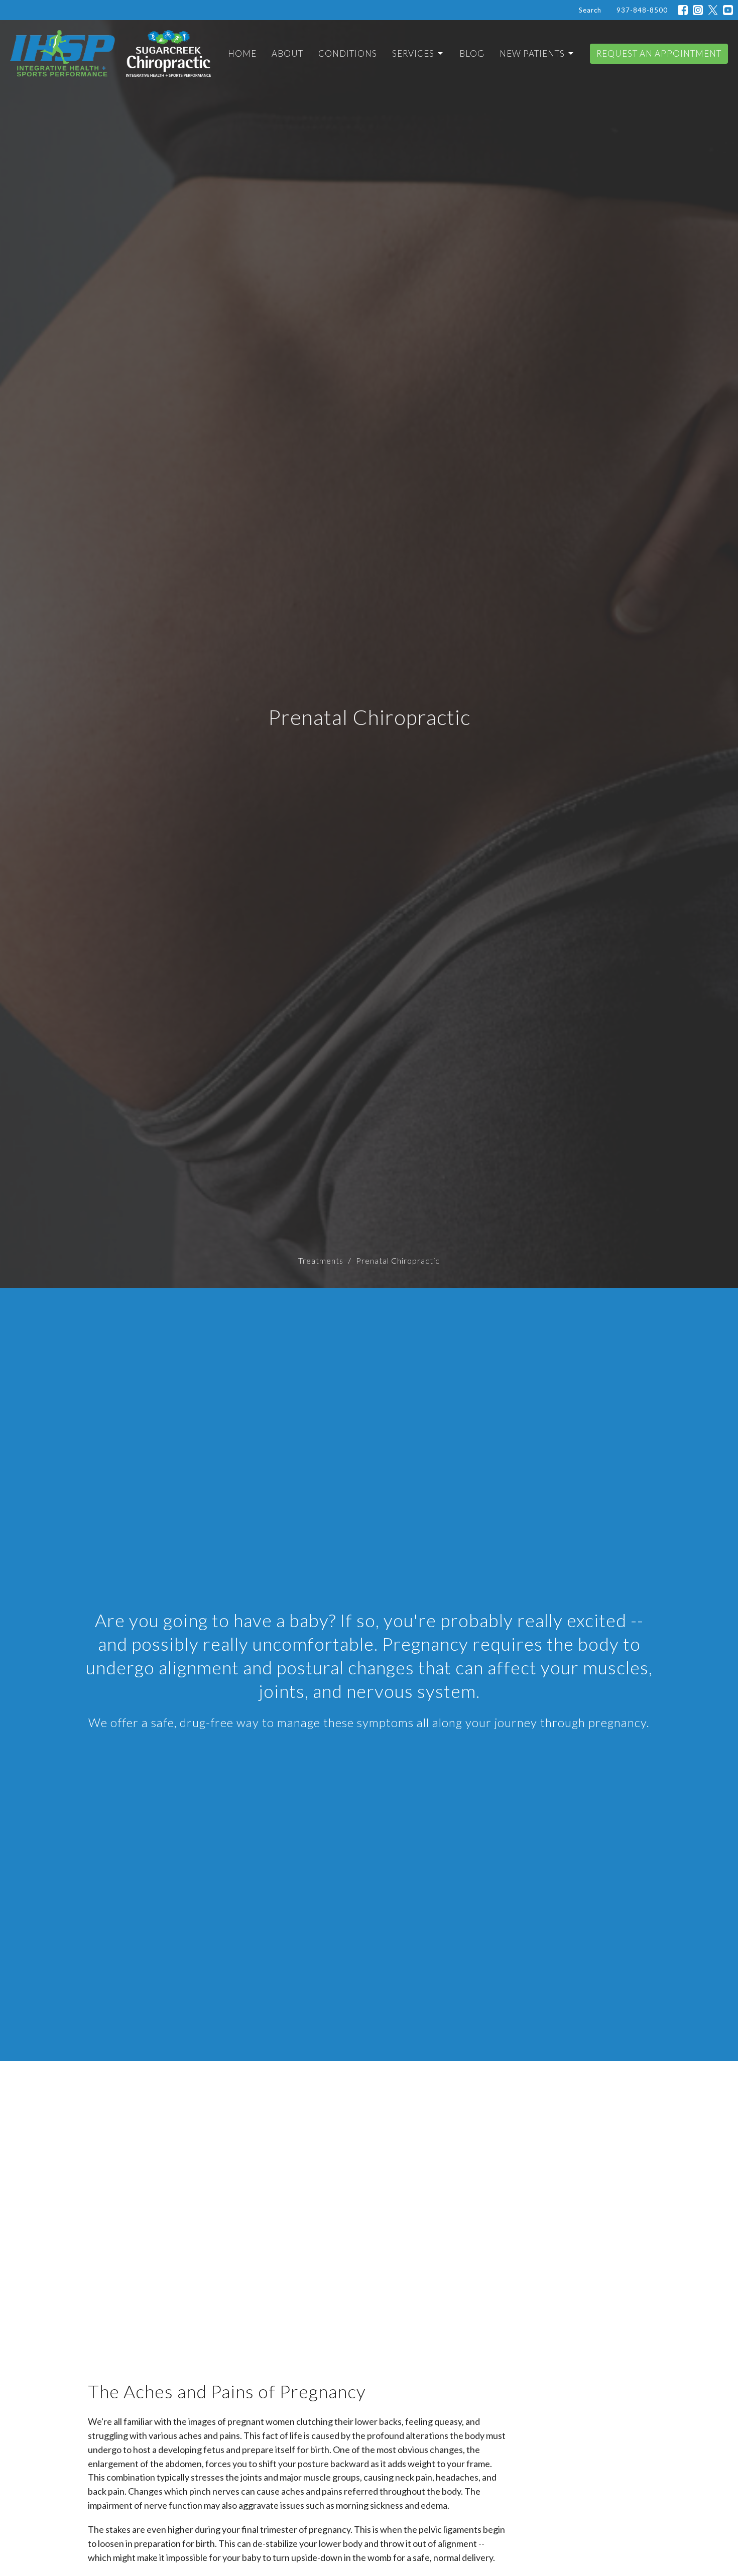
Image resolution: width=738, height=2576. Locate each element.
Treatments (321, 1260)
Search (590, 10)
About (287, 53)
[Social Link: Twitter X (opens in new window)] (713, 10)
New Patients (532, 53)
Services (413, 53)
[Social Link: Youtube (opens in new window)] (728, 10)
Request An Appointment (659, 53)
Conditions (348, 53)
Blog (472, 53)
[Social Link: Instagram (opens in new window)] (698, 10)
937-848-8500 (642, 10)
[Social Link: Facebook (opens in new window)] (683, 10)
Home (242, 53)
